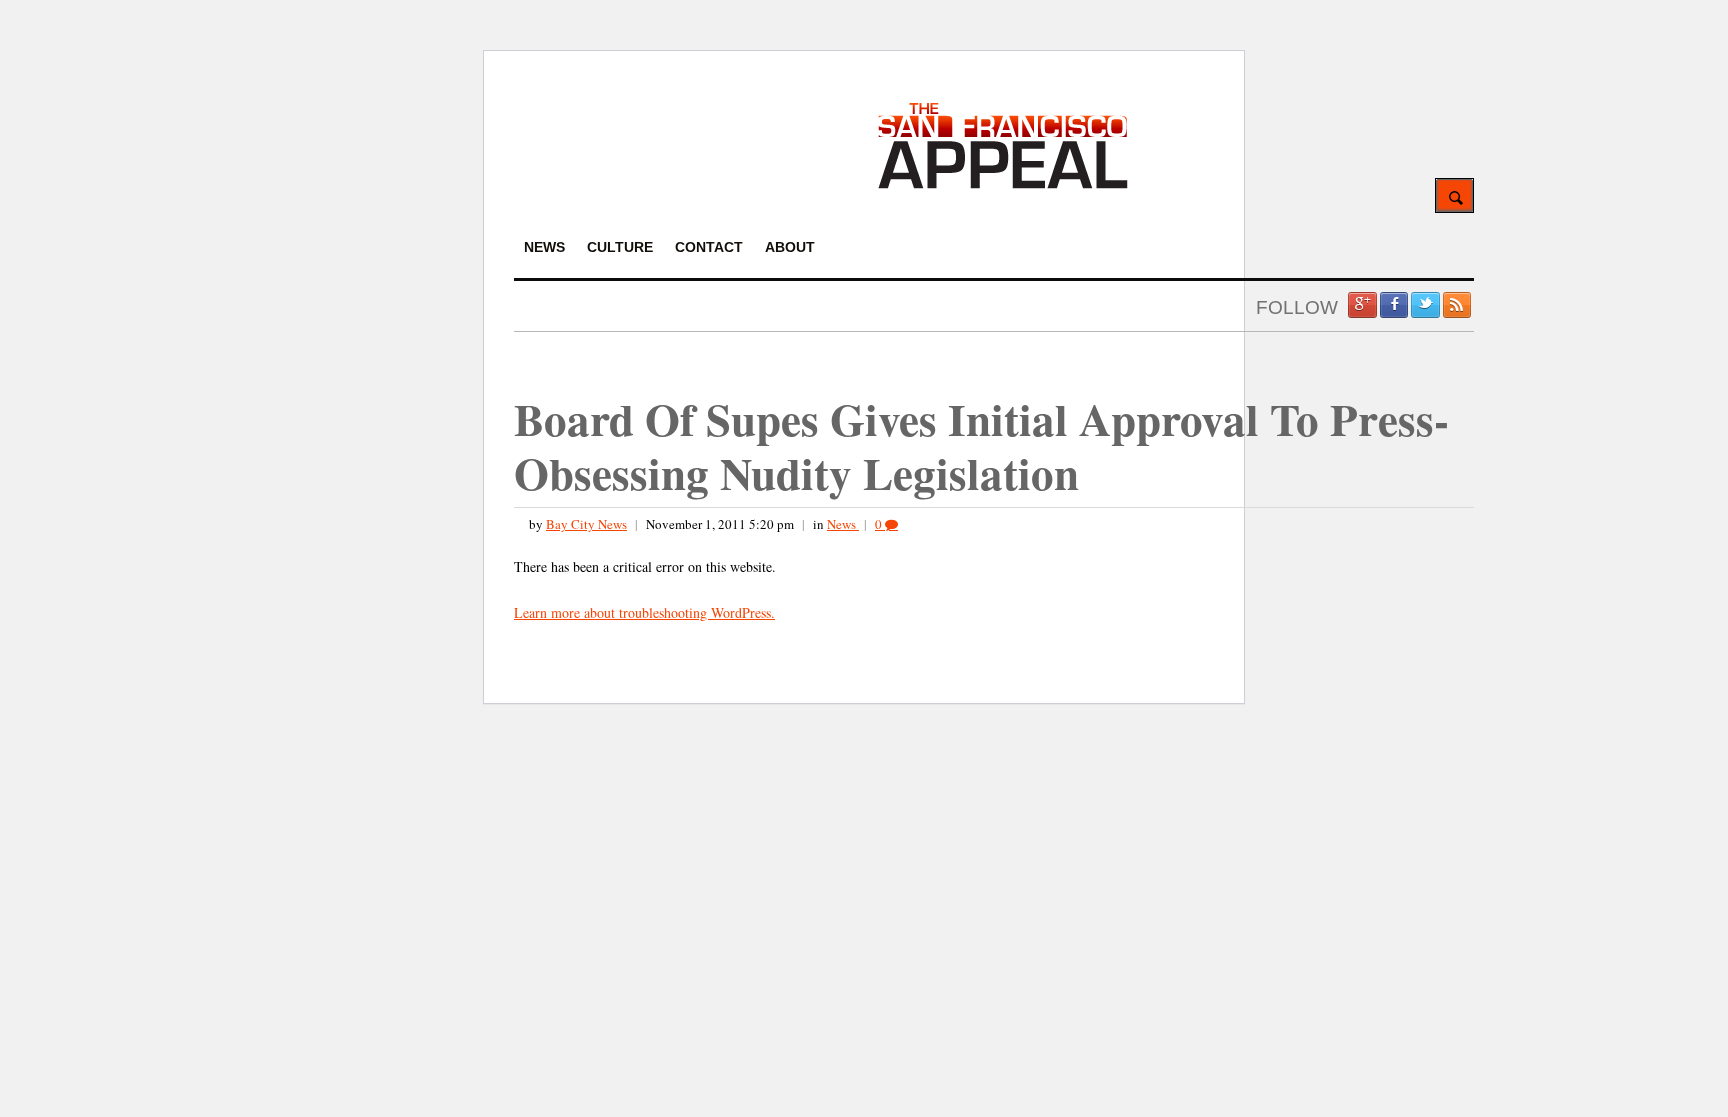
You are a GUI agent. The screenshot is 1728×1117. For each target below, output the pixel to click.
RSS (1457, 305)
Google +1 (1362, 305)
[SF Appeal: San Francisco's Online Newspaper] (1003, 185)
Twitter (1425, 305)
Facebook (1394, 305)
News (843, 524)
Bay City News (586, 524)
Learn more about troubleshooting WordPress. (644, 612)
